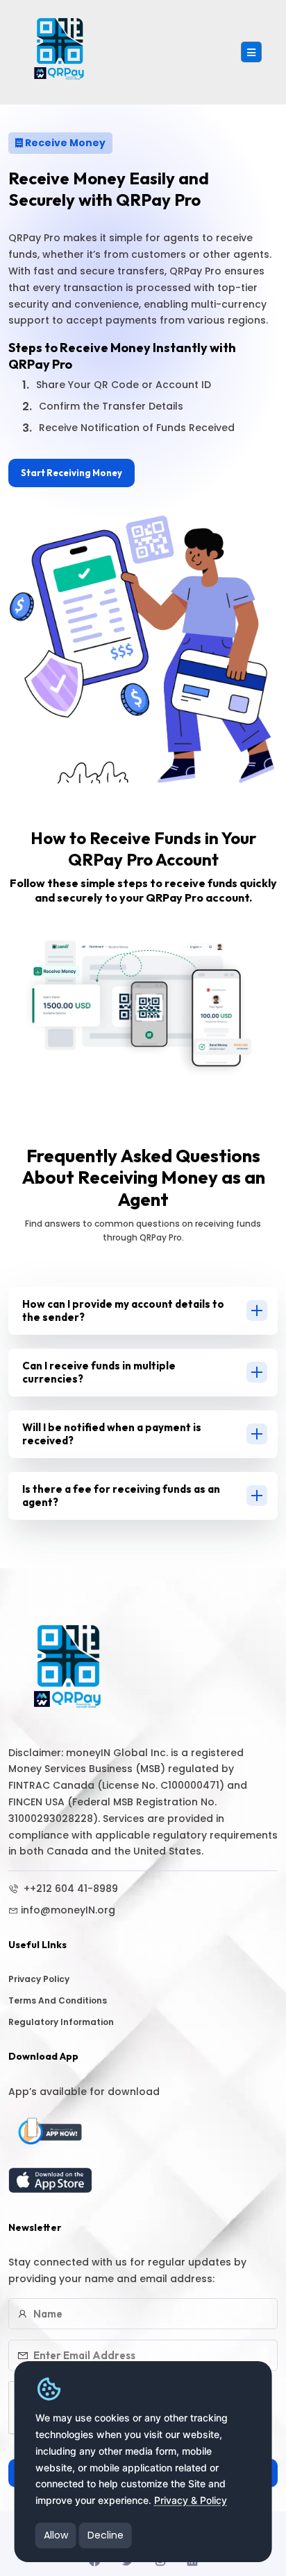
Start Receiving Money (71, 473)
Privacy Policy (39, 1979)
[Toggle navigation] (251, 52)
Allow (56, 2535)
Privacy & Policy (191, 2500)
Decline (106, 2535)
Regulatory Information (61, 2022)
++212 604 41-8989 (69, 1889)
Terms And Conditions (58, 2000)
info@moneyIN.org (68, 1910)
